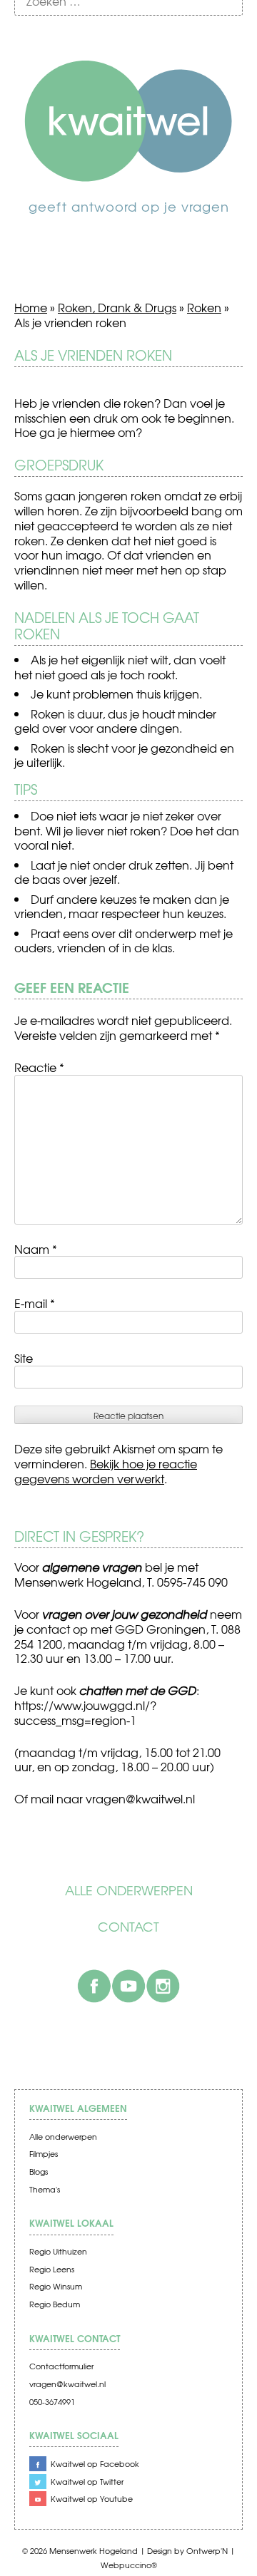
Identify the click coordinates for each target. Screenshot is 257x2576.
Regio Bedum (55, 2304)
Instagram (163, 1986)
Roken (204, 307)
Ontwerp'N (207, 2551)
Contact (128, 1927)
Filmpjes (44, 2154)
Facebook (94, 1986)
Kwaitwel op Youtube (92, 2499)
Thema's (45, 2189)
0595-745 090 (192, 1582)
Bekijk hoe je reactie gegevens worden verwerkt (106, 1471)
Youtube (128, 1986)
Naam (36, 1249)
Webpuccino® (129, 2565)
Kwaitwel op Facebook (95, 2464)
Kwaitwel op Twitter (87, 2482)
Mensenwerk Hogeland (94, 2551)
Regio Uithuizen (58, 2251)
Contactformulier (61, 2366)
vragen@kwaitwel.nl (67, 2384)
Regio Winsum (56, 2286)
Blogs (39, 2171)
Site (24, 1358)
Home (31, 307)
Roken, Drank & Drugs (117, 307)
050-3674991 (52, 2402)
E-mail (35, 1303)
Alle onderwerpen (129, 1890)
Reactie (39, 1067)
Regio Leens (52, 2269)
